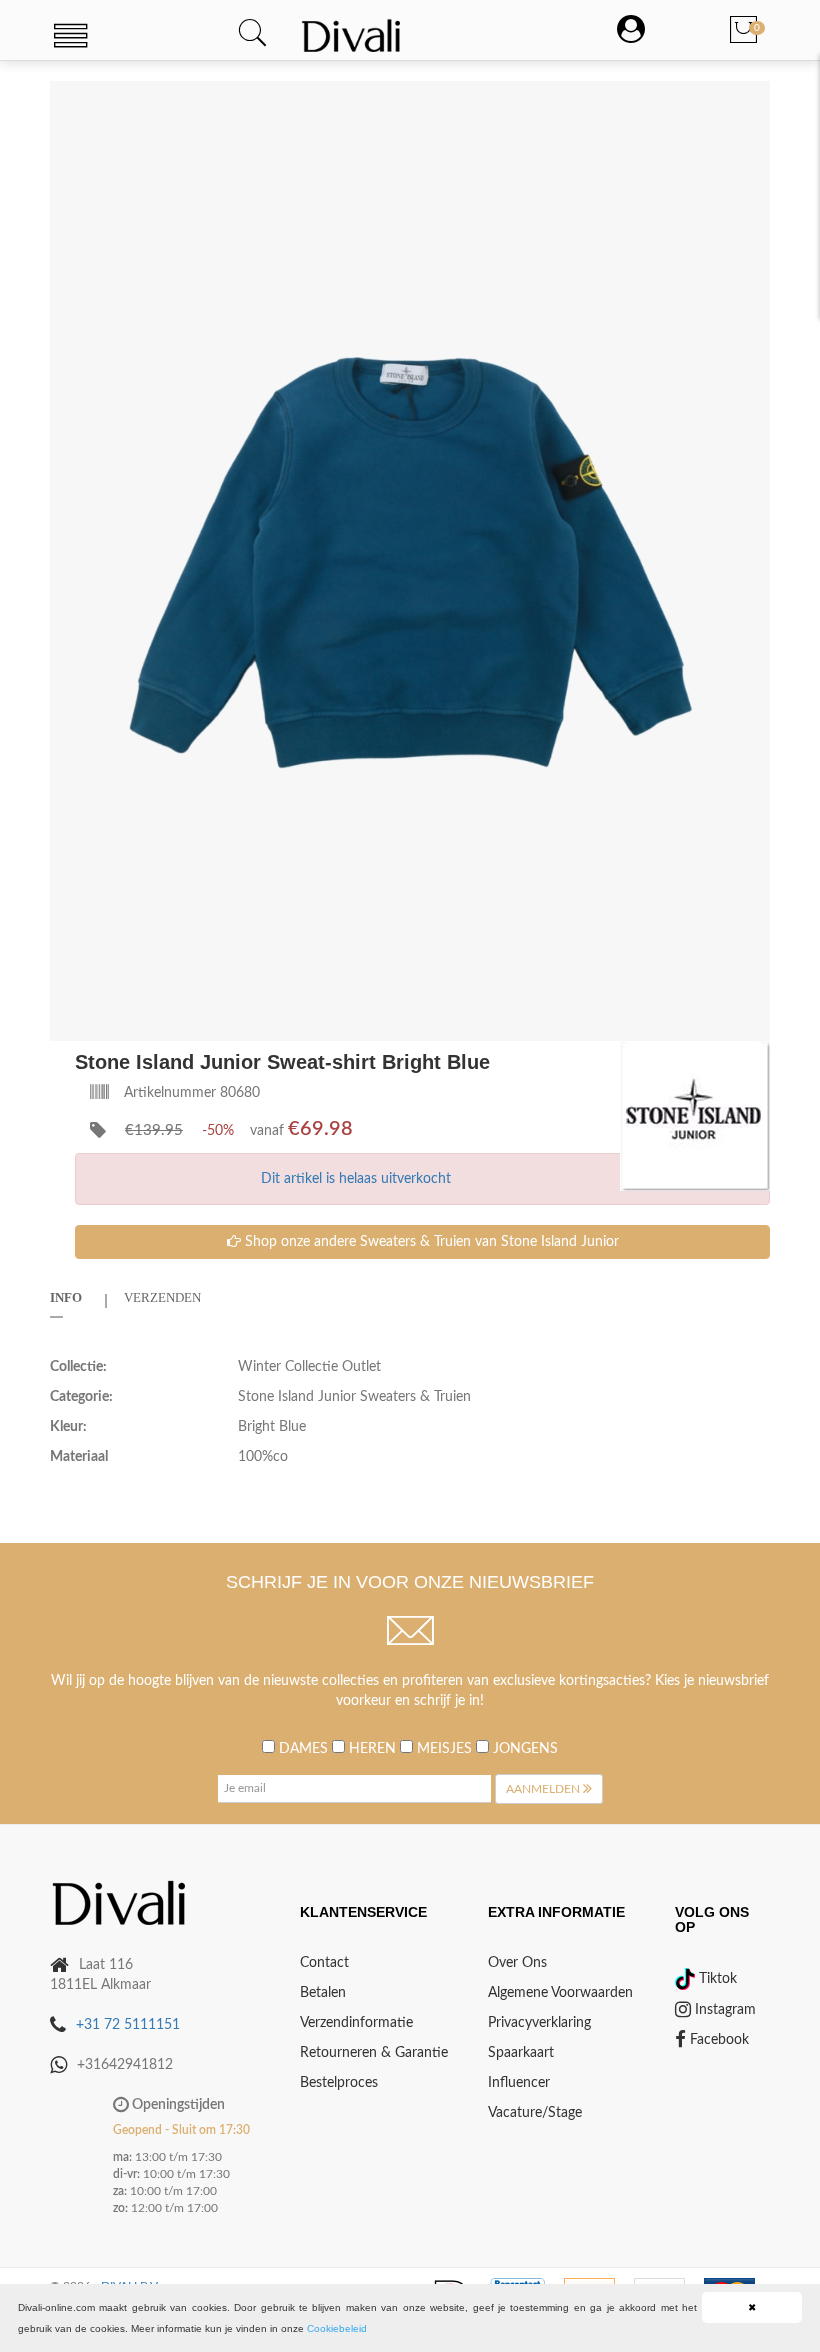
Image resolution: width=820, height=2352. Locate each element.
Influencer (519, 2083)
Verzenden (162, 1297)
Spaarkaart (521, 2053)
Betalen (323, 1993)
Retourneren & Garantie (374, 2053)
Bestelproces (339, 2083)
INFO (66, 1297)
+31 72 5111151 (128, 2025)
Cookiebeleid (337, 2328)
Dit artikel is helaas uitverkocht (356, 1179)
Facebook (717, 2040)
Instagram (723, 2010)
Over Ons (517, 1963)
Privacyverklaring (539, 2023)
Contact (324, 1963)
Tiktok (716, 1979)
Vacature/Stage (535, 2113)
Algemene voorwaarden (560, 1993)
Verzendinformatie (356, 2023)
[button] (752, 99)
